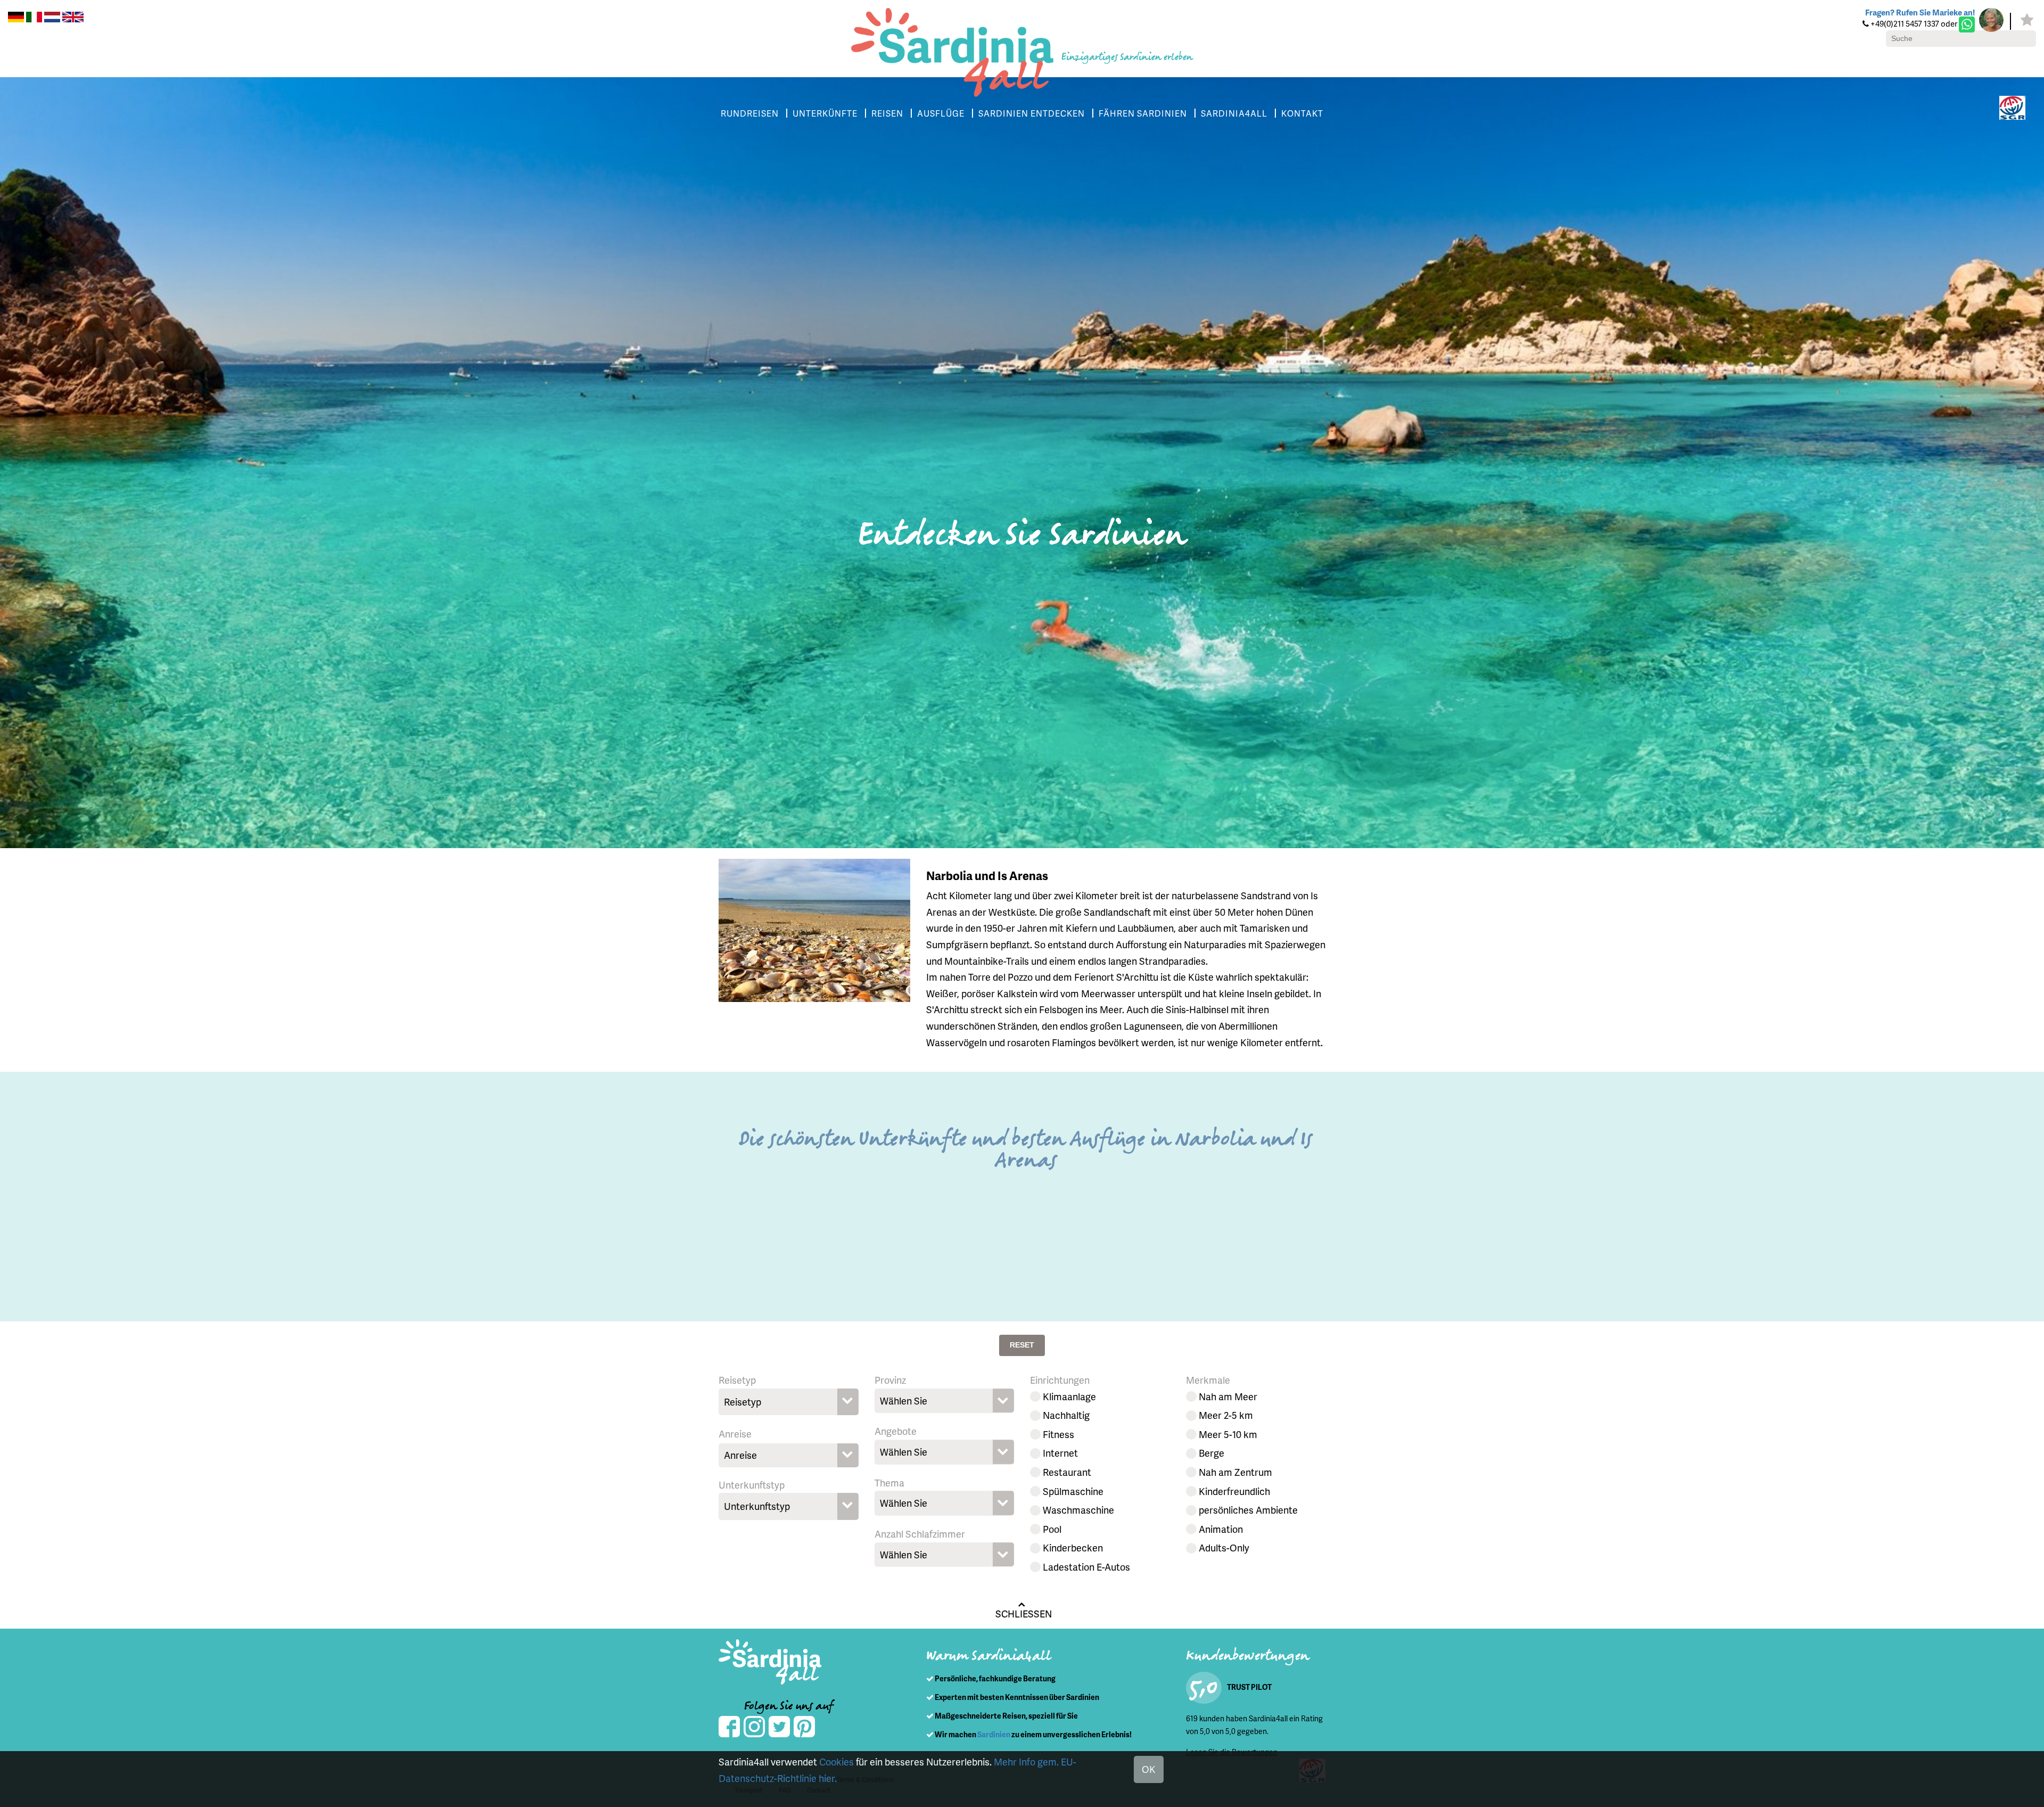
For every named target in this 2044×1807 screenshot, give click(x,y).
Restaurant (1067, 1472)
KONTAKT (1302, 113)
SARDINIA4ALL (1234, 113)
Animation (1221, 1529)
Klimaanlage (1069, 1396)
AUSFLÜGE (941, 113)
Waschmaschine (1078, 1510)
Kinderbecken (1073, 1547)
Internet (1060, 1453)
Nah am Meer (1228, 1396)
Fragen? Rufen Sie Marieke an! (1920, 12)
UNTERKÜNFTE (825, 113)
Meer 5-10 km (1228, 1434)
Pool (1052, 1529)
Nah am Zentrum (1235, 1472)
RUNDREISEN (750, 113)
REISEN (887, 113)
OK (1149, 1769)
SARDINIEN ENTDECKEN (1032, 113)
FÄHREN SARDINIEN (1143, 113)
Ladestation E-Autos (1086, 1567)
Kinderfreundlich (1234, 1491)
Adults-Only (1224, 1547)
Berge (1211, 1453)
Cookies (836, 1761)
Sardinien (994, 1734)
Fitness (1058, 1434)
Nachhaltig (1066, 1415)
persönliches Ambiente (1248, 1510)
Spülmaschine (1073, 1491)
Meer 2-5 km (1226, 1415)
